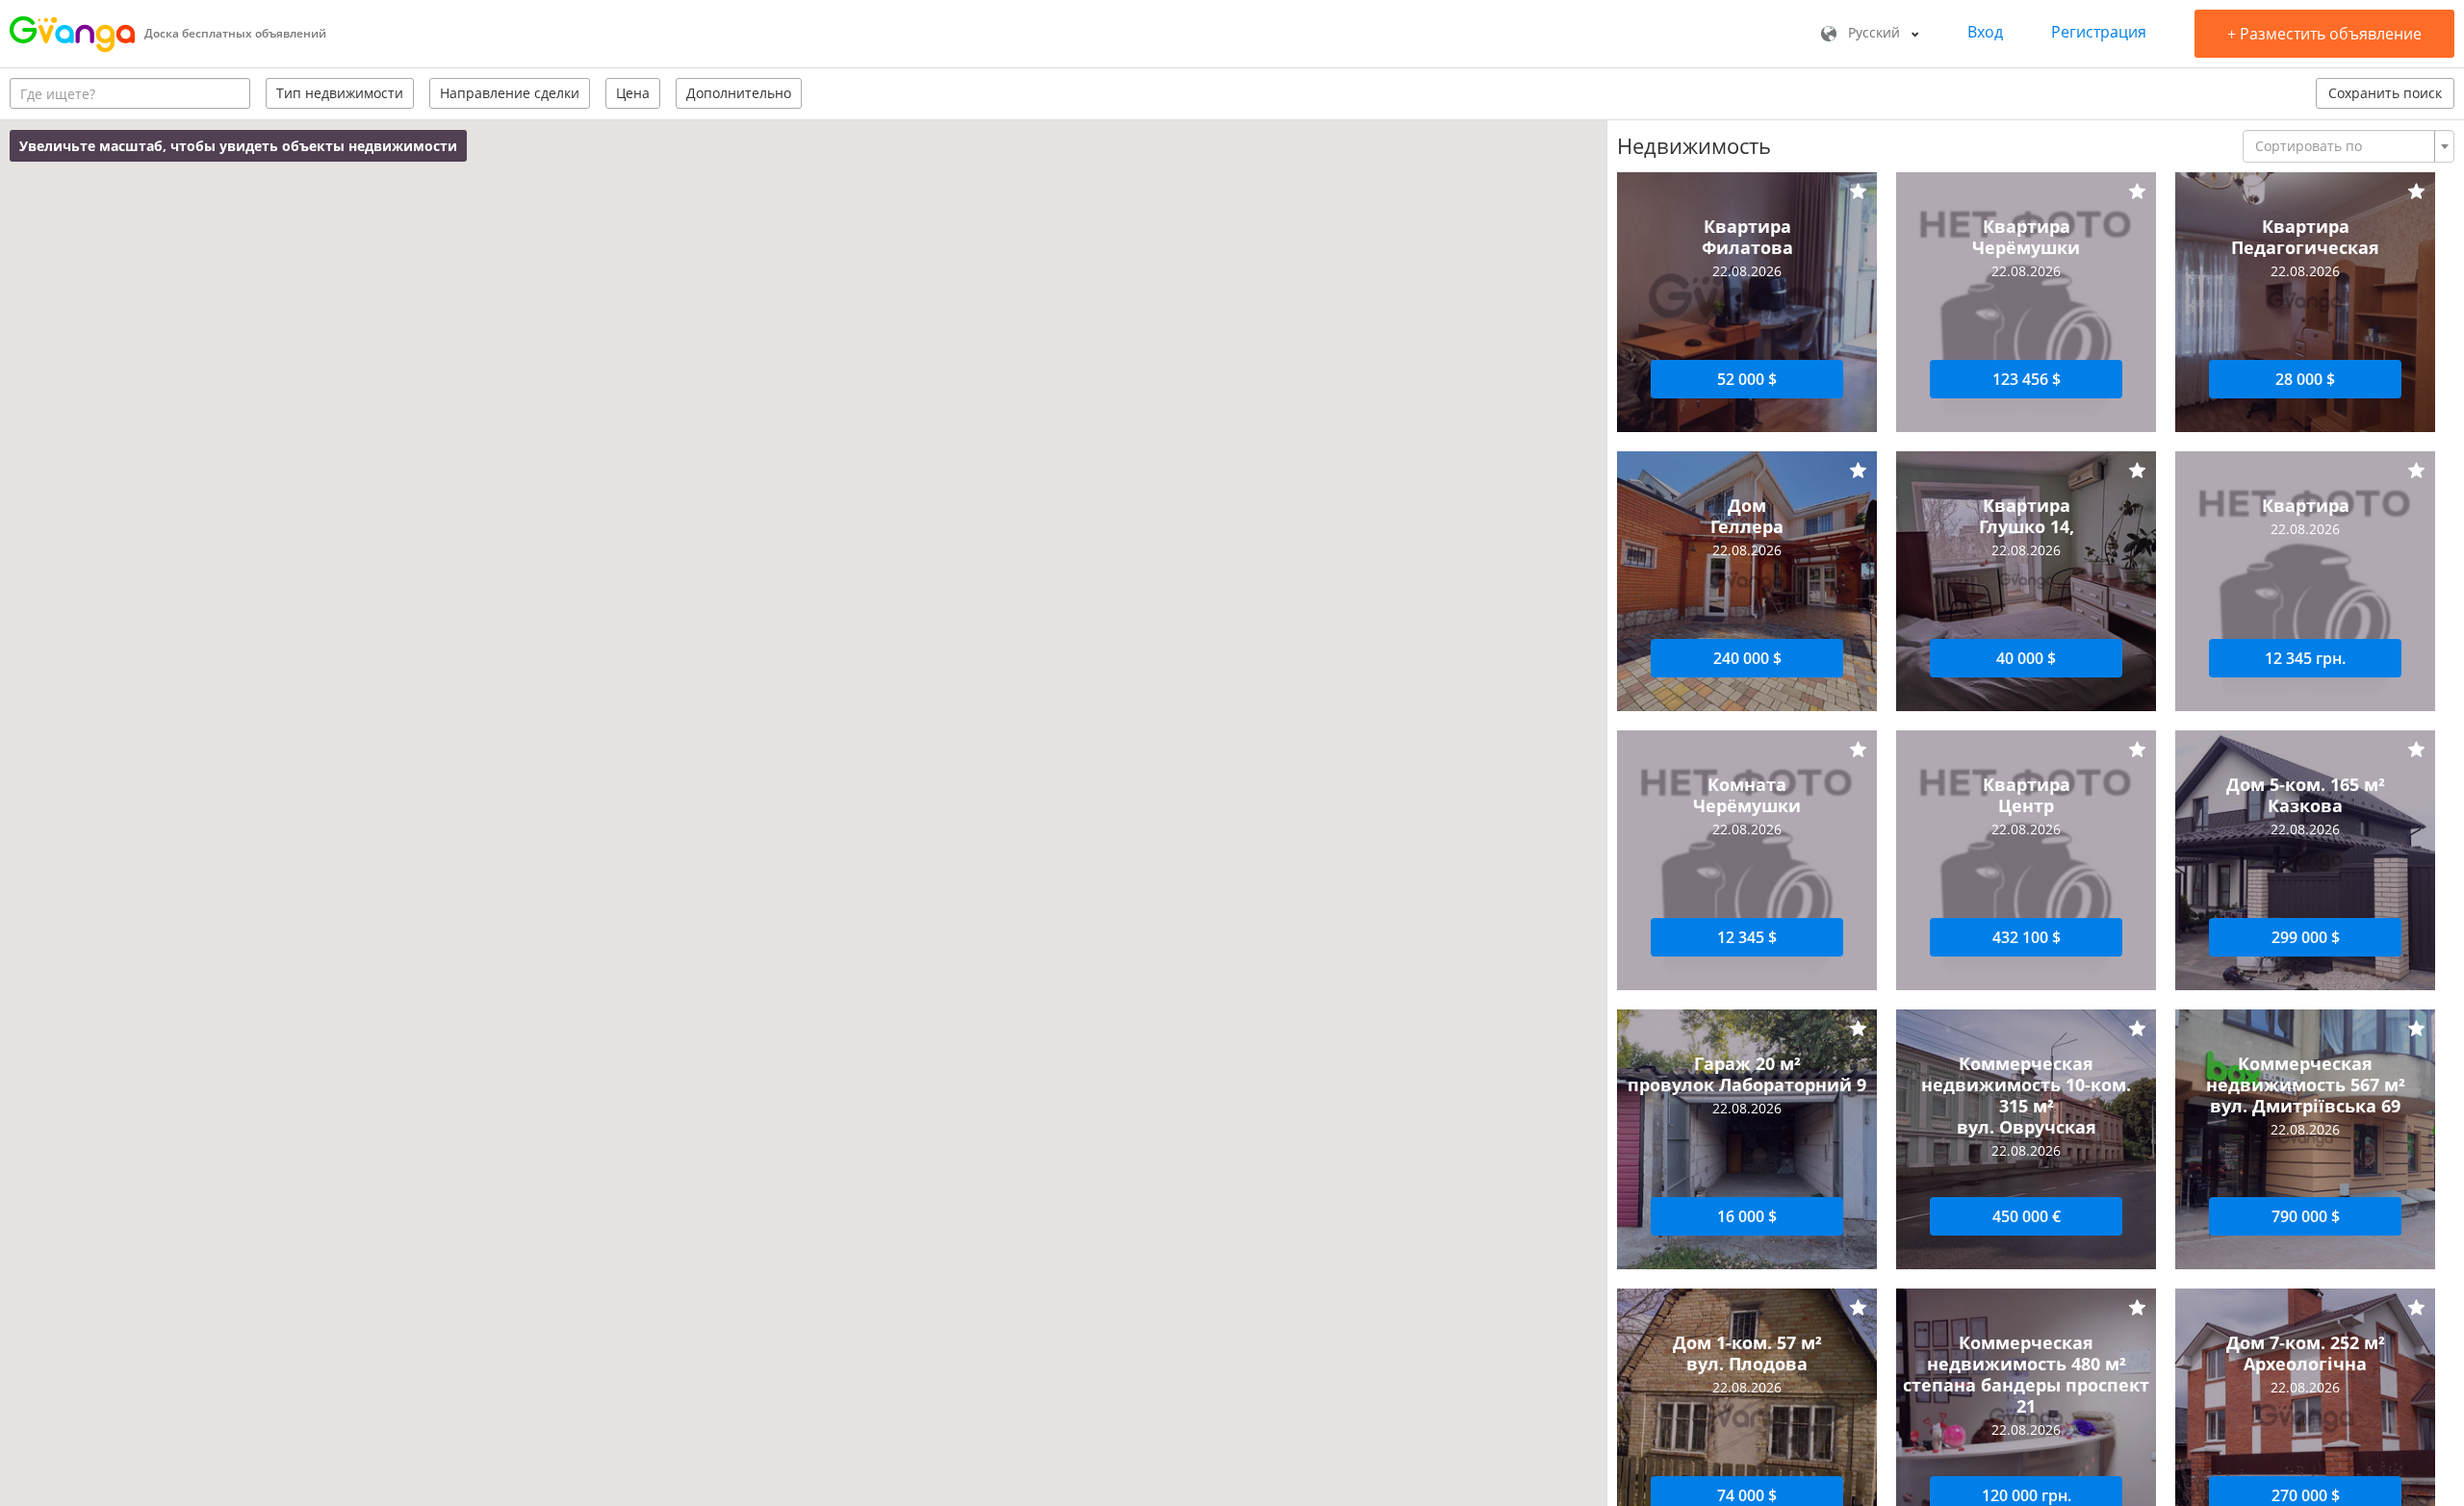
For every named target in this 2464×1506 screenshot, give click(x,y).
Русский (1874, 32)
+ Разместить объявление (2324, 34)
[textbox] (2343, 146)
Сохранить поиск (2385, 93)
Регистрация (2099, 32)
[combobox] (2348, 146)
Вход (1985, 32)
